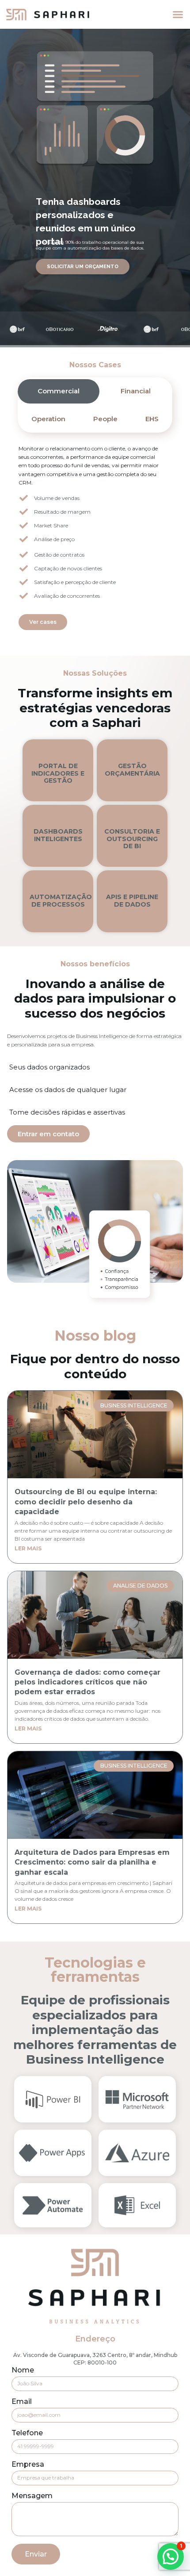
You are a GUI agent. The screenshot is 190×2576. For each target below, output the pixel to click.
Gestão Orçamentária (132, 770)
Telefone (27, 2433)
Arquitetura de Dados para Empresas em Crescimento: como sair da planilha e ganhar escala (92, 1862)
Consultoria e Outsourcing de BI (132, 839)
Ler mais (28, 1548)
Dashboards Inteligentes (58, 835)
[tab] (59, 391)
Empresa (28, 2465)
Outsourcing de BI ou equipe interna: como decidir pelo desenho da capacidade (86, 1502)
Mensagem (32, 2496)
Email (22, 2402)
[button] (178, 15)
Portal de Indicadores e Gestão (58, 773)
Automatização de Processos (61, 901)
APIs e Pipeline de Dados (132, 901)
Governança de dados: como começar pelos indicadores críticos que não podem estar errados (87, 1682)
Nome (23, 2370)
